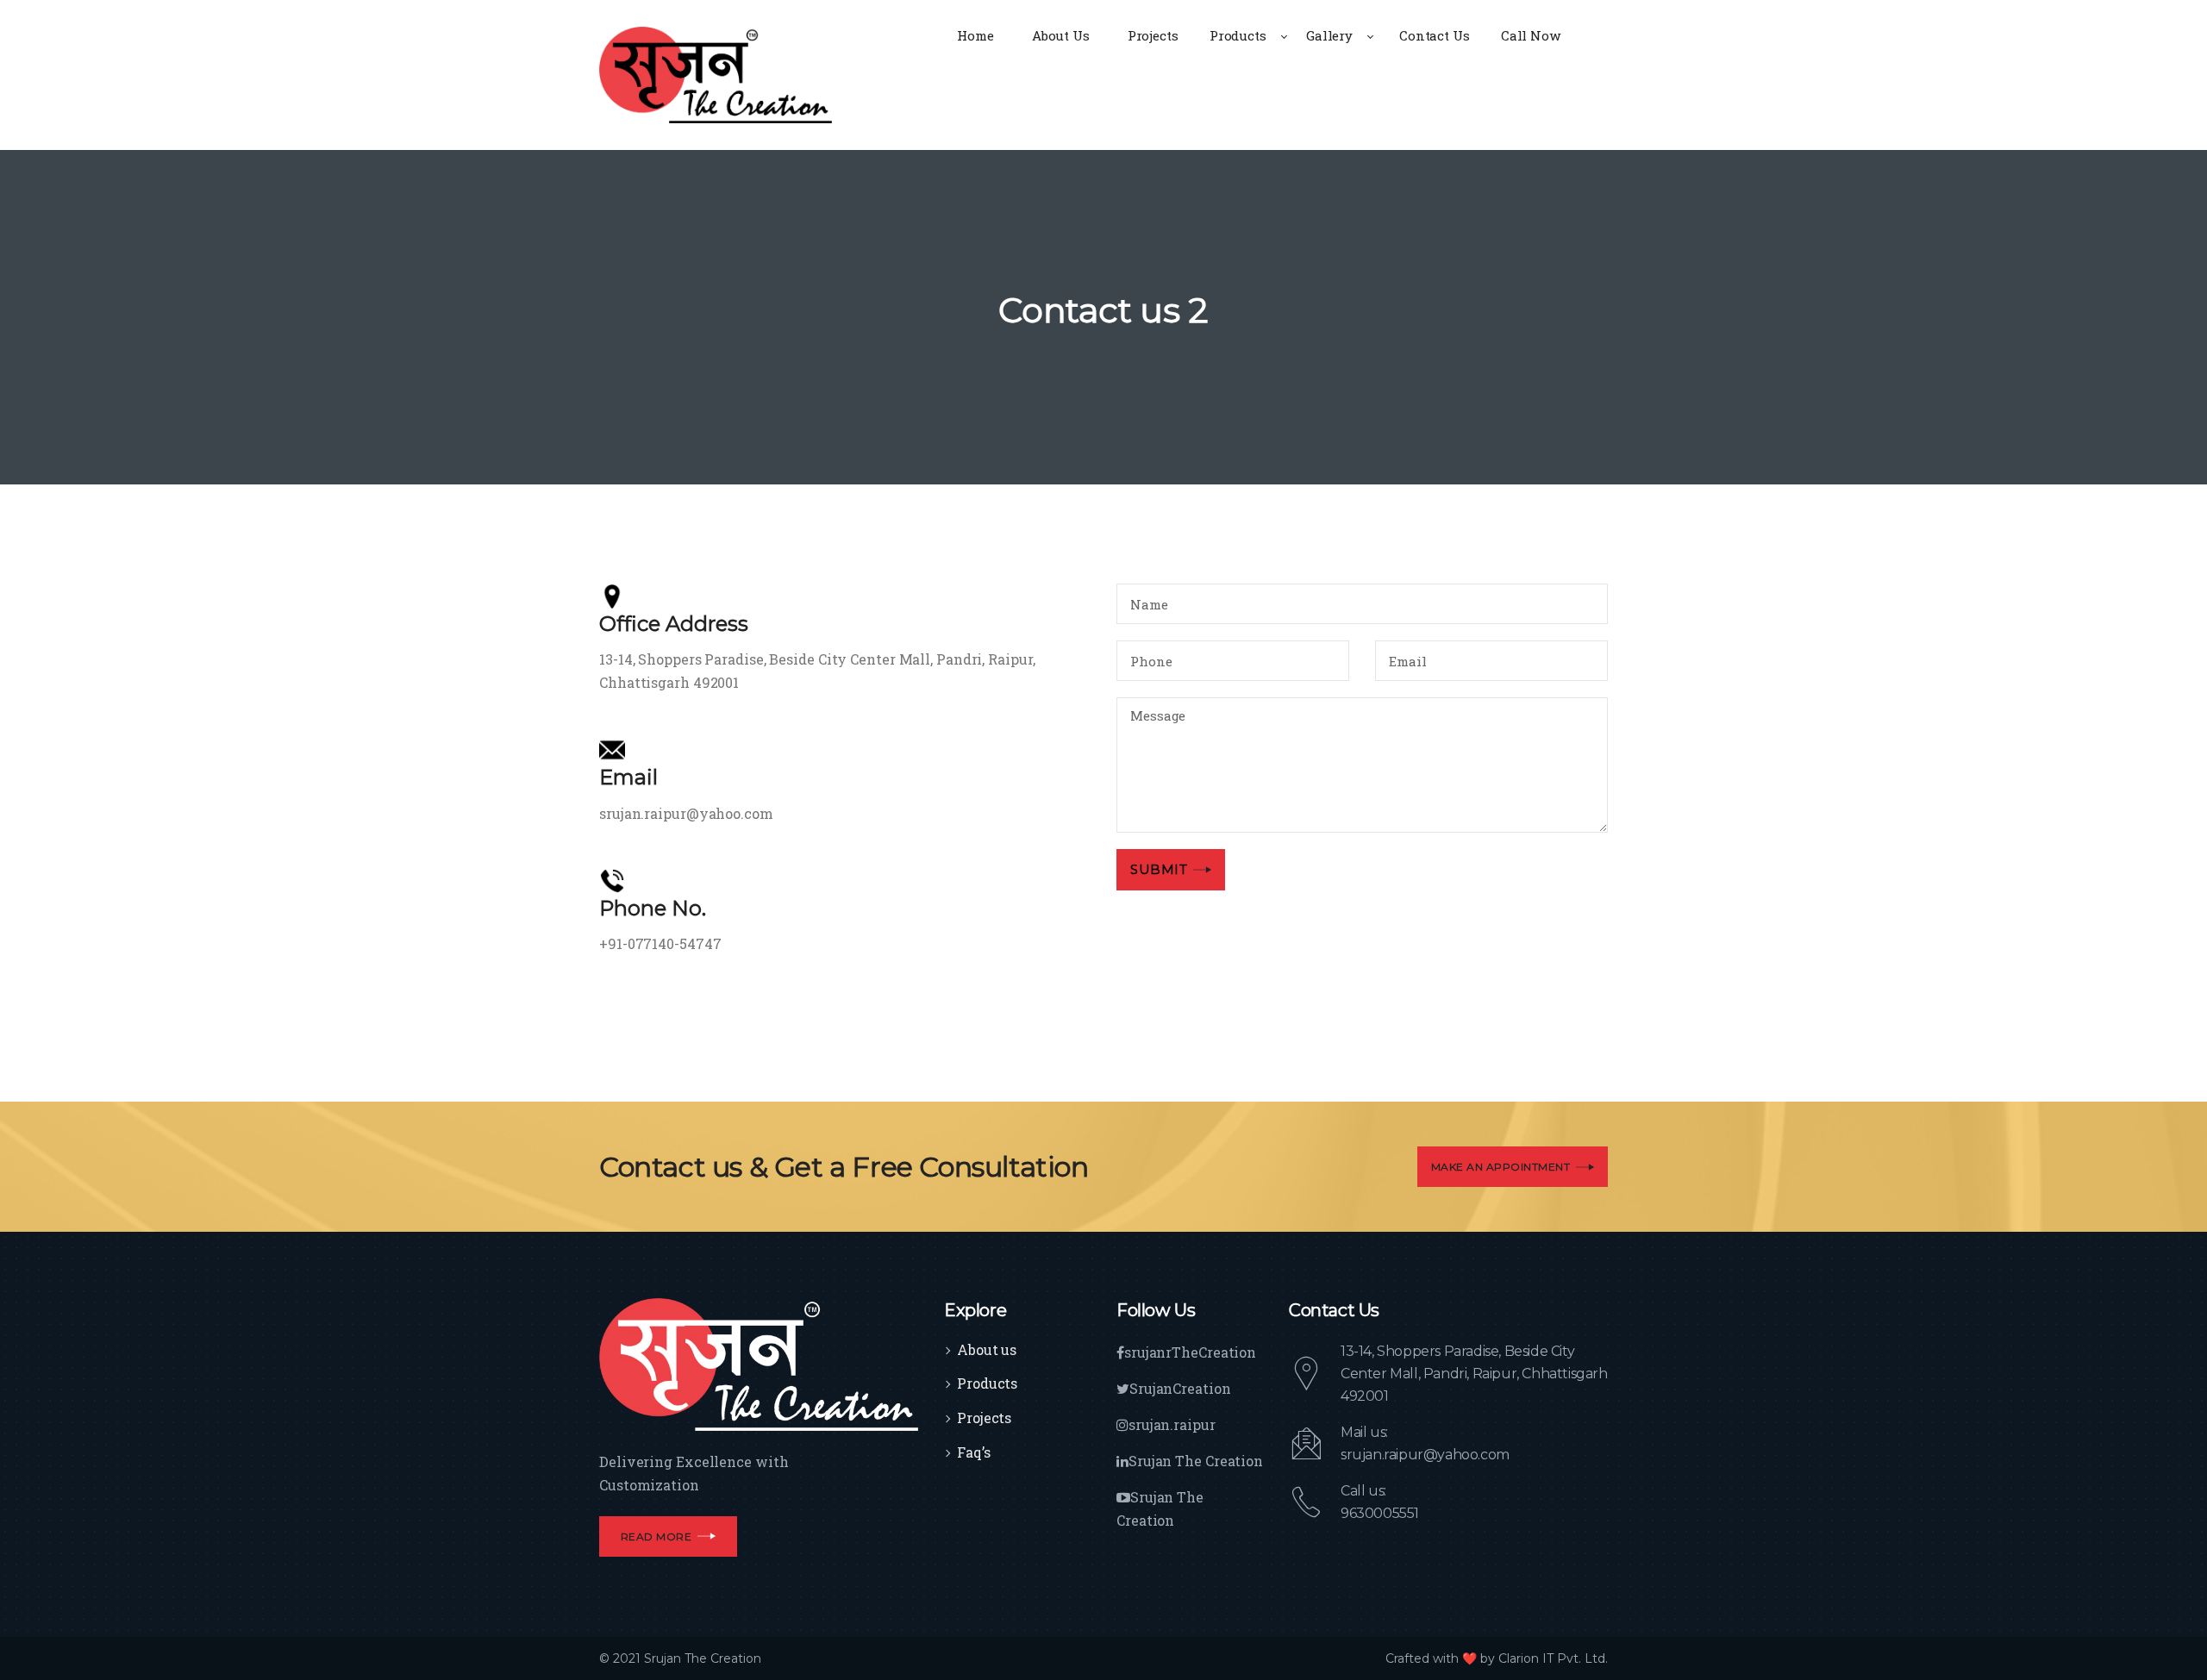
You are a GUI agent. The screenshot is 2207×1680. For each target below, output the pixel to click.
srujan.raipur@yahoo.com (1425, 1455)
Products (987, 1383)
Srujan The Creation (1196, 1461)
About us (987, 1349)
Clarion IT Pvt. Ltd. (1553, 1658)
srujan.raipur (1172, 1424)
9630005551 (1380, 1513)
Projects (984, 1418)
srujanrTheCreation (1190, 1352)
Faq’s (974, 1452)
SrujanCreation (1180, 1388)
